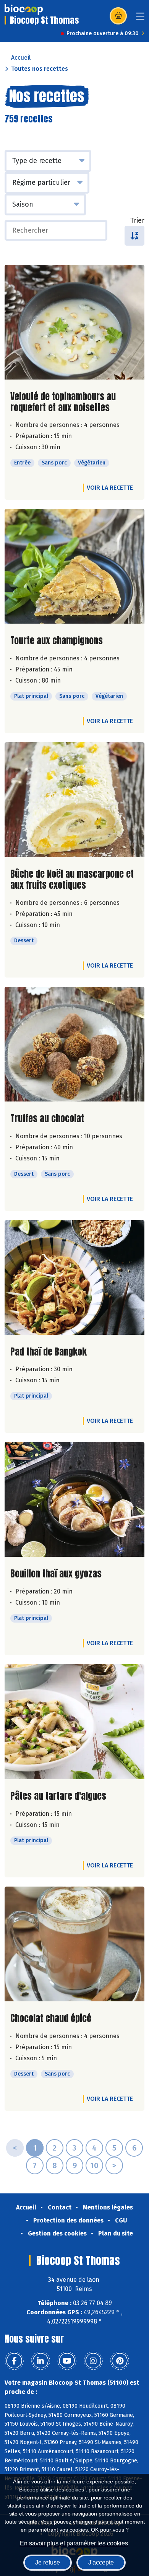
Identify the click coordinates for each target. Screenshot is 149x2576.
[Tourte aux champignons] (74, 566)
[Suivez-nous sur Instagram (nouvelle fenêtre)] (93, 2361)
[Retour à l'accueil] (24, 10)
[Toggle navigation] (140, 19)
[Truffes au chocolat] (74, 1044)
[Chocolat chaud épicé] (74, 1944)
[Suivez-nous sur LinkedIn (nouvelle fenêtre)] (40, 2361)
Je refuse (48, 2562)
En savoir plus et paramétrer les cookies (74, 2543)
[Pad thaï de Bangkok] (74, 1277)
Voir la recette (110, 488)
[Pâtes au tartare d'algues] (74, 1722)
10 (94, 2165)
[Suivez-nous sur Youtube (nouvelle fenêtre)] (67, 2361)
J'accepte (101, 2562)
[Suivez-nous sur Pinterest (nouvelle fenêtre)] (120, 2361)
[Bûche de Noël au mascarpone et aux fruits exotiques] (74, 800)
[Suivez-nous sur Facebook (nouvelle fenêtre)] (14, 2361)
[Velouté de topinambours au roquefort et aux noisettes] (74, 322)
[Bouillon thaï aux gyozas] (74, 1499)
